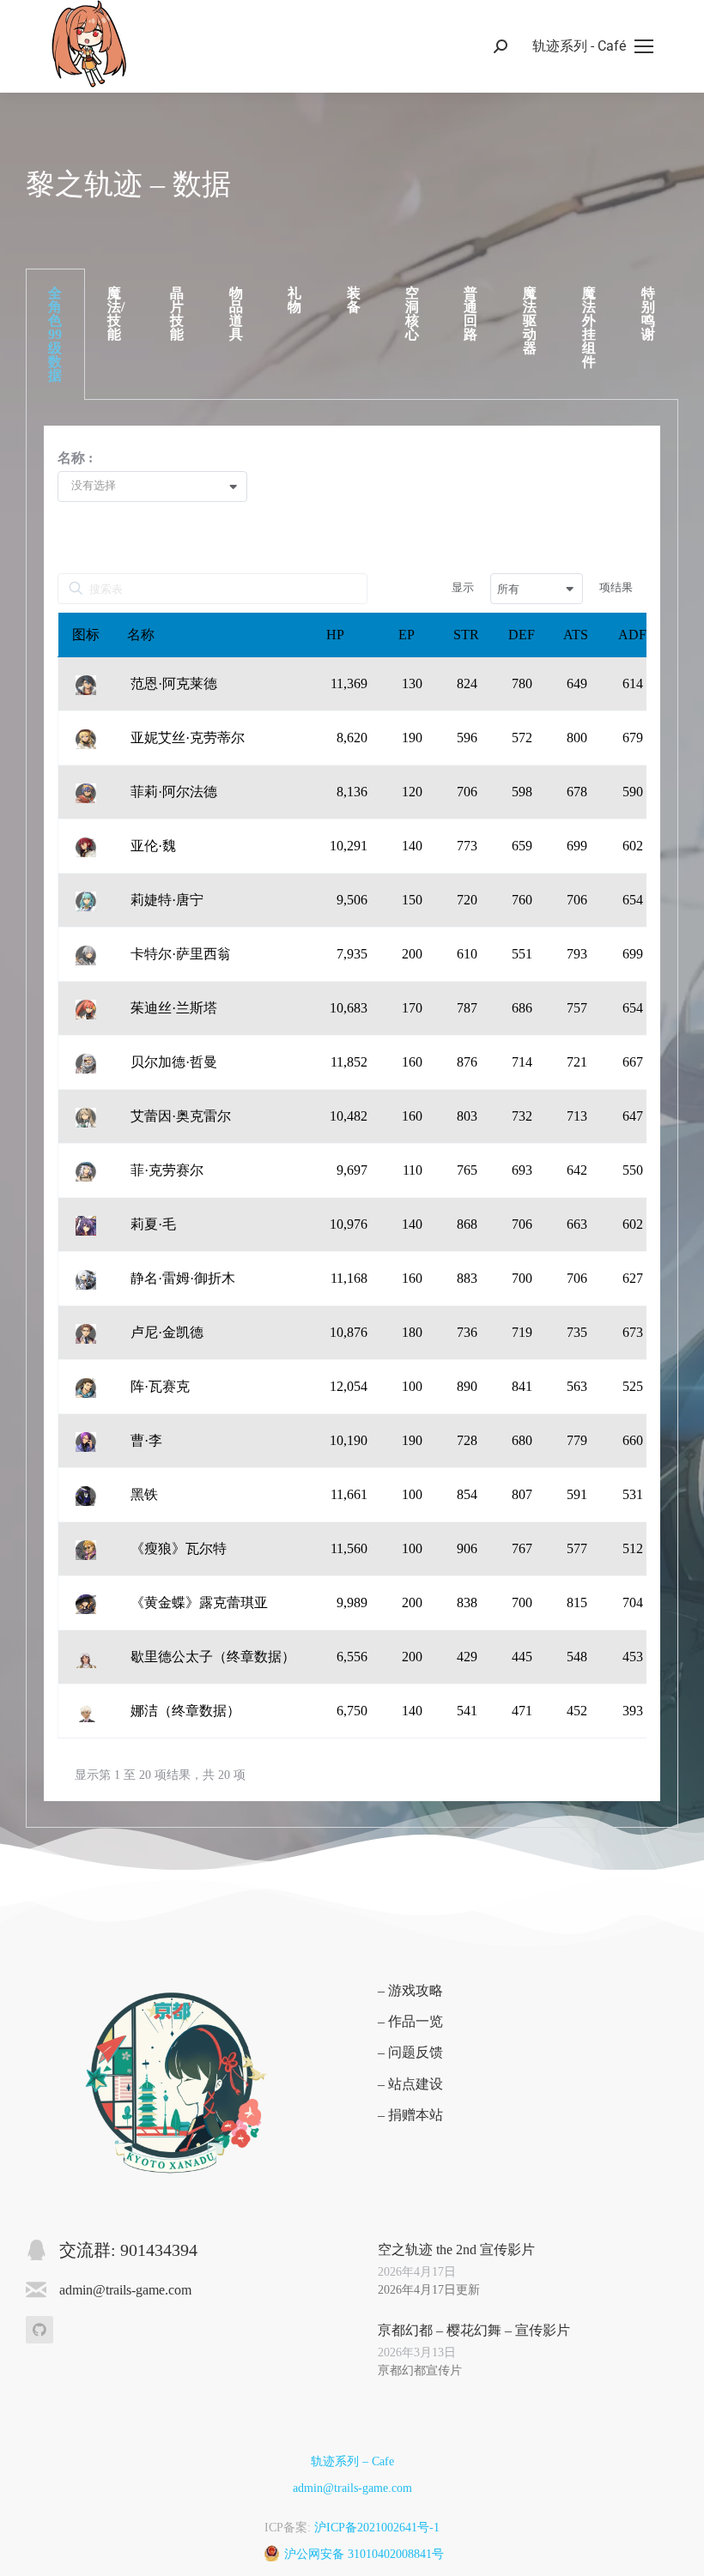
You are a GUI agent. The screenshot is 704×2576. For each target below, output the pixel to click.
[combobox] (159, 487)
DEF (522, 635)
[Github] (39, 2330)
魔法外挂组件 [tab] (589, 327)
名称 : (75, 458)
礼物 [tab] (294, 300)
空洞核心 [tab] (412, 314)
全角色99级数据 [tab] (55, 334)
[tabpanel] (352, 1114)
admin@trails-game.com (352, 2488)
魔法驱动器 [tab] (530, 320)
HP (335, 635)
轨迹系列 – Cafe (352, 2461)
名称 (141, 635)
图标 (86, 635)
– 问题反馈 (410, 2052)
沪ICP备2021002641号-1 (377, 2528)
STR (466, 635)
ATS (576, 635)
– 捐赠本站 (410, 2115)
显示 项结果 (542, 588)
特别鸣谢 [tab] (648, 314)
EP (407, 635)
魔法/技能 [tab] (116, 314)
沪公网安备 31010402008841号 (364, 2554)
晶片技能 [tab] (177, 314)
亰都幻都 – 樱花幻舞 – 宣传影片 (474, 2330)
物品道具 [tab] (236, 314)
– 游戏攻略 (410, 1990)
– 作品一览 (410, 2021)
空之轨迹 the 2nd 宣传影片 (456, 2249)
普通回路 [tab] (470, 314)
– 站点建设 (410, 2084)
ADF (632, 635)
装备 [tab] (354, 300)
